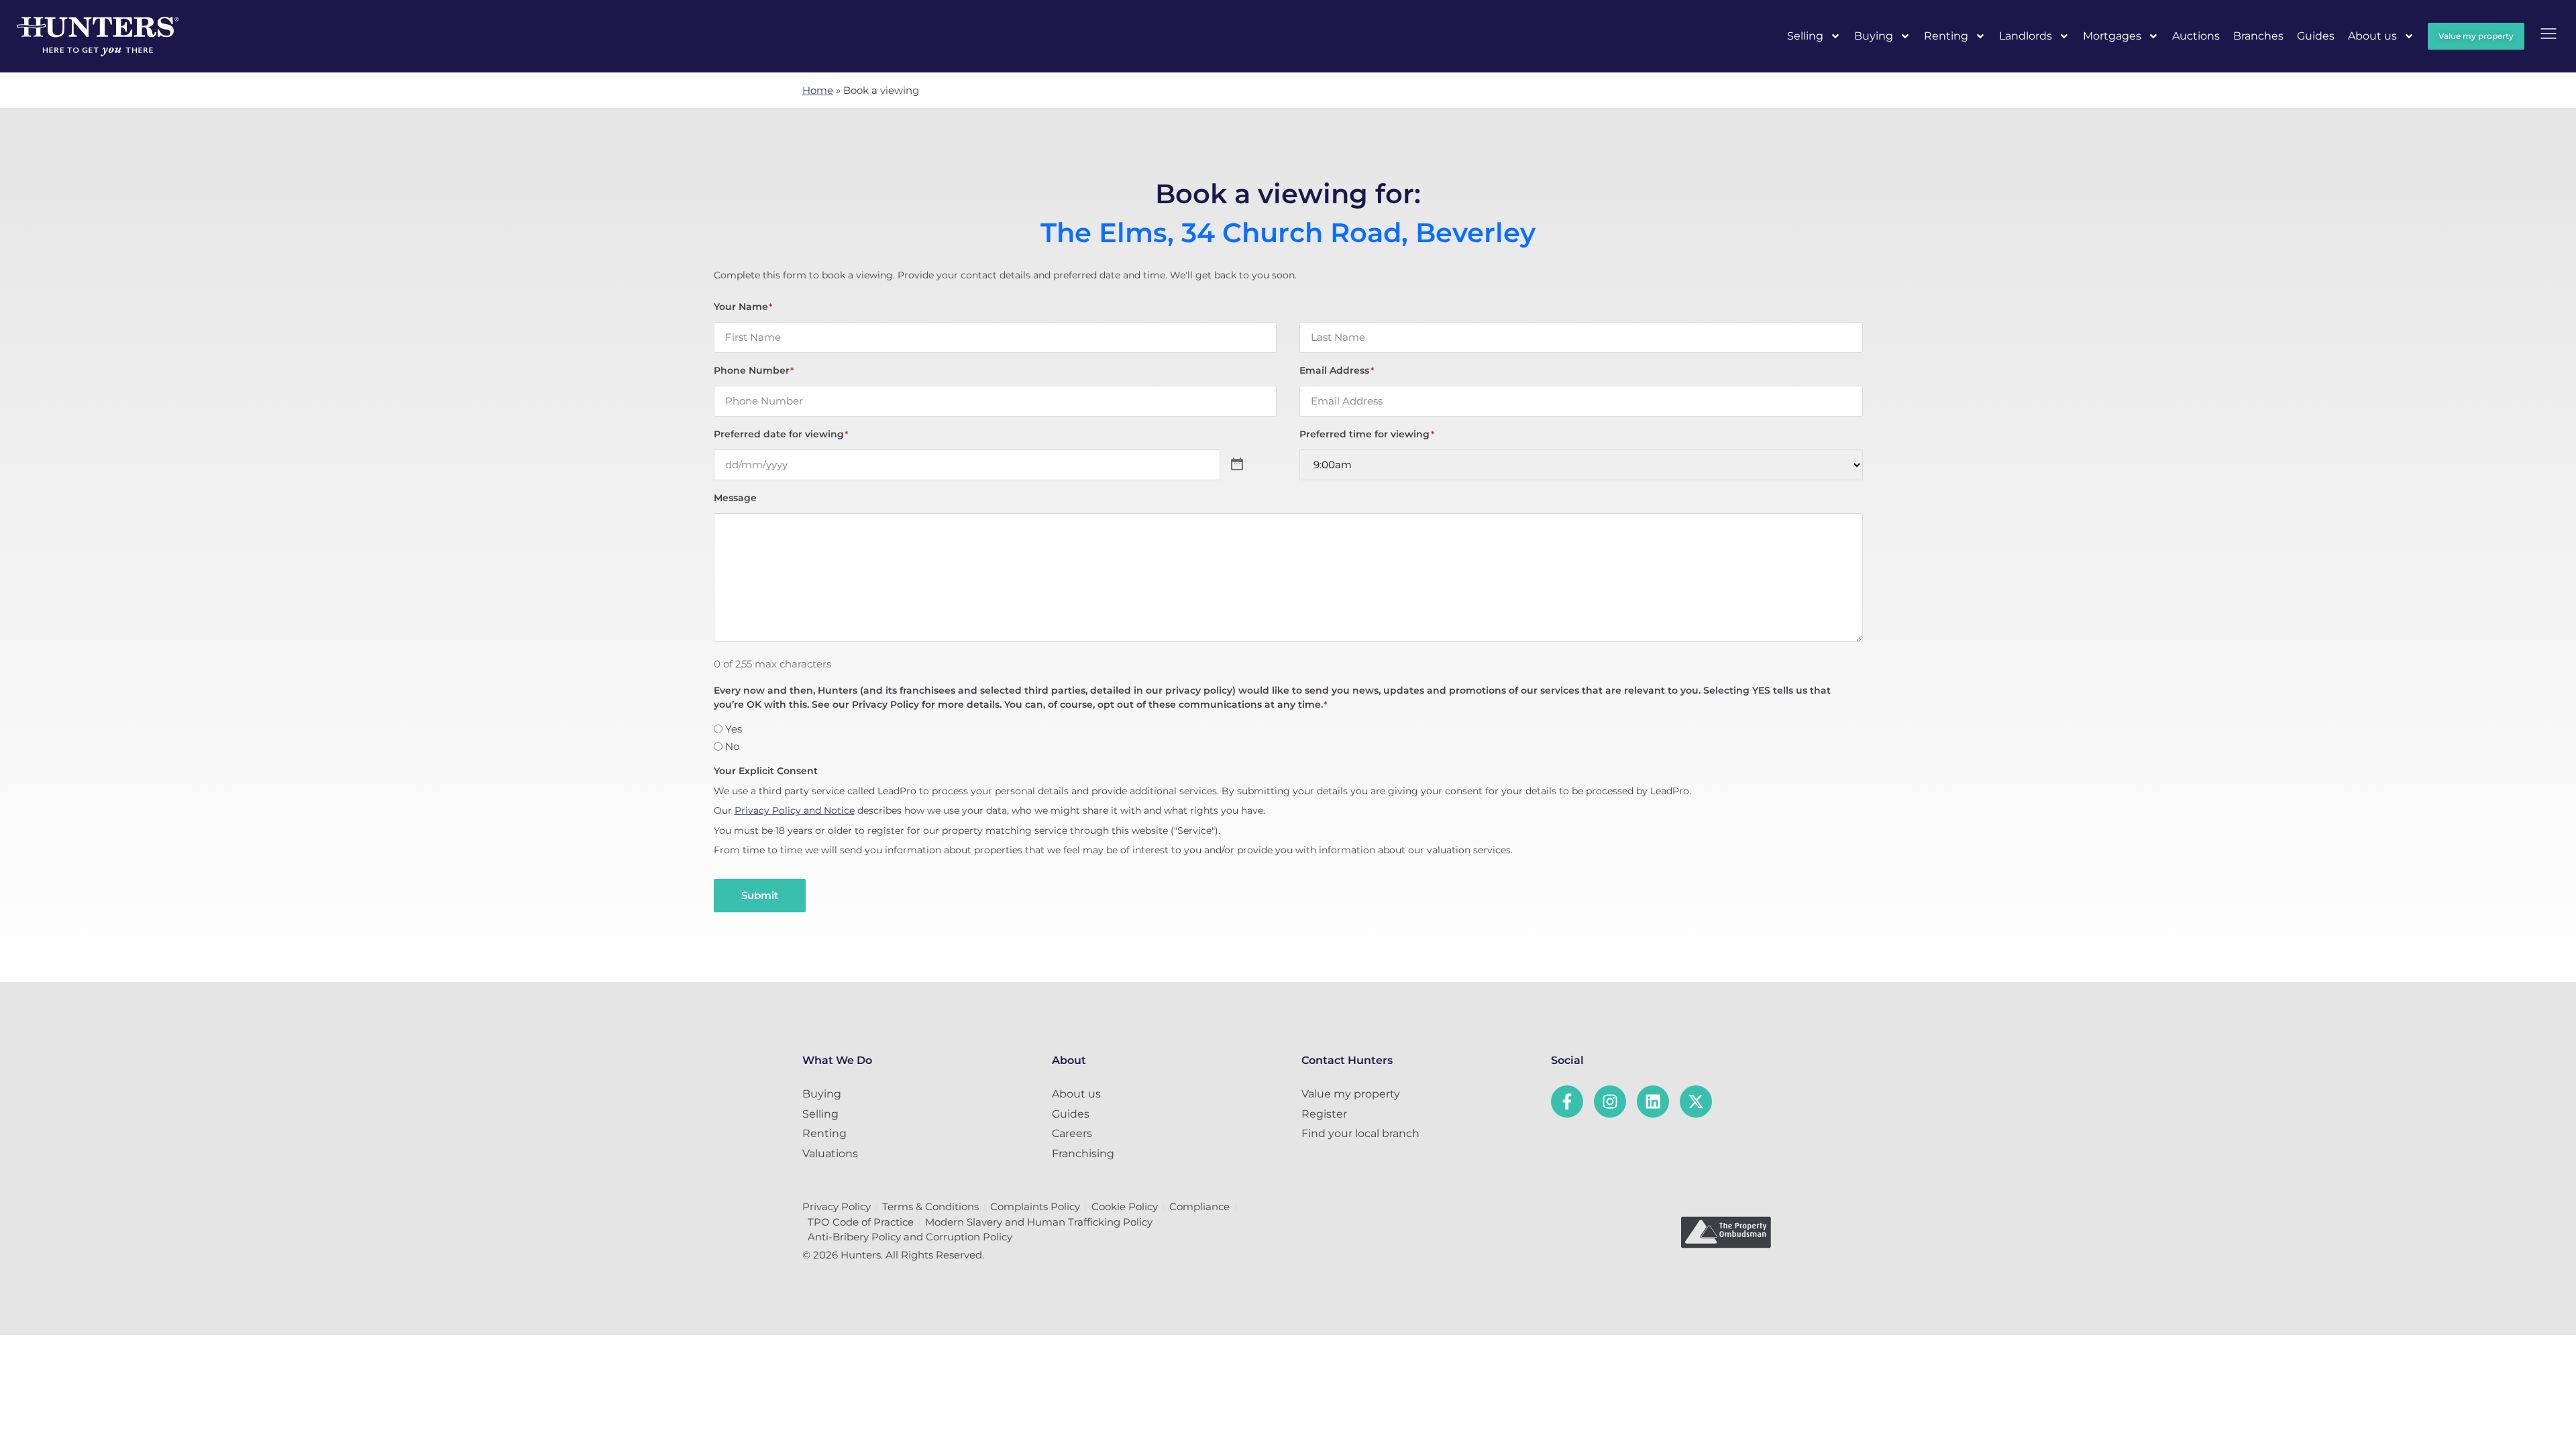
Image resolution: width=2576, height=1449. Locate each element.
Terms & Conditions (930, 1206)
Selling (1805, 36)
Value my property (1351, 1094)
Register (1324, 1114)
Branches (2258, 36)
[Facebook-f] (1567, 1102)
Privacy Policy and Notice (795, 810)
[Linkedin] (1653, 1102)
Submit (760, 895)
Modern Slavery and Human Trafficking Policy (1039, 1222)
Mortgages (2112, 36)
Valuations (830, 1153)
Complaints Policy (1035, 1206)
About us (2372, 36)
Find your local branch (1360, 1133)
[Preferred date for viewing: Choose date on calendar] (1237, 465)
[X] (1696, 1102)
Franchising (1083, 1153)
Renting (1946, 36)
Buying (1874, 36)
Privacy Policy (837, 1206)
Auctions (2196, 36)
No (732, 746)
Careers (1072, 1133)
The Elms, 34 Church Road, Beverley (1288, 233)
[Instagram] (1610, 1102)
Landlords (2026, 36)
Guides (2316, 36)
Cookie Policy (1125, 1206)
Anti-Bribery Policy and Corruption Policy (910, 1237)
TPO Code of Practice (861, 1222)
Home (818, 90)
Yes (734, 729)
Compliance (1199, 1206)
